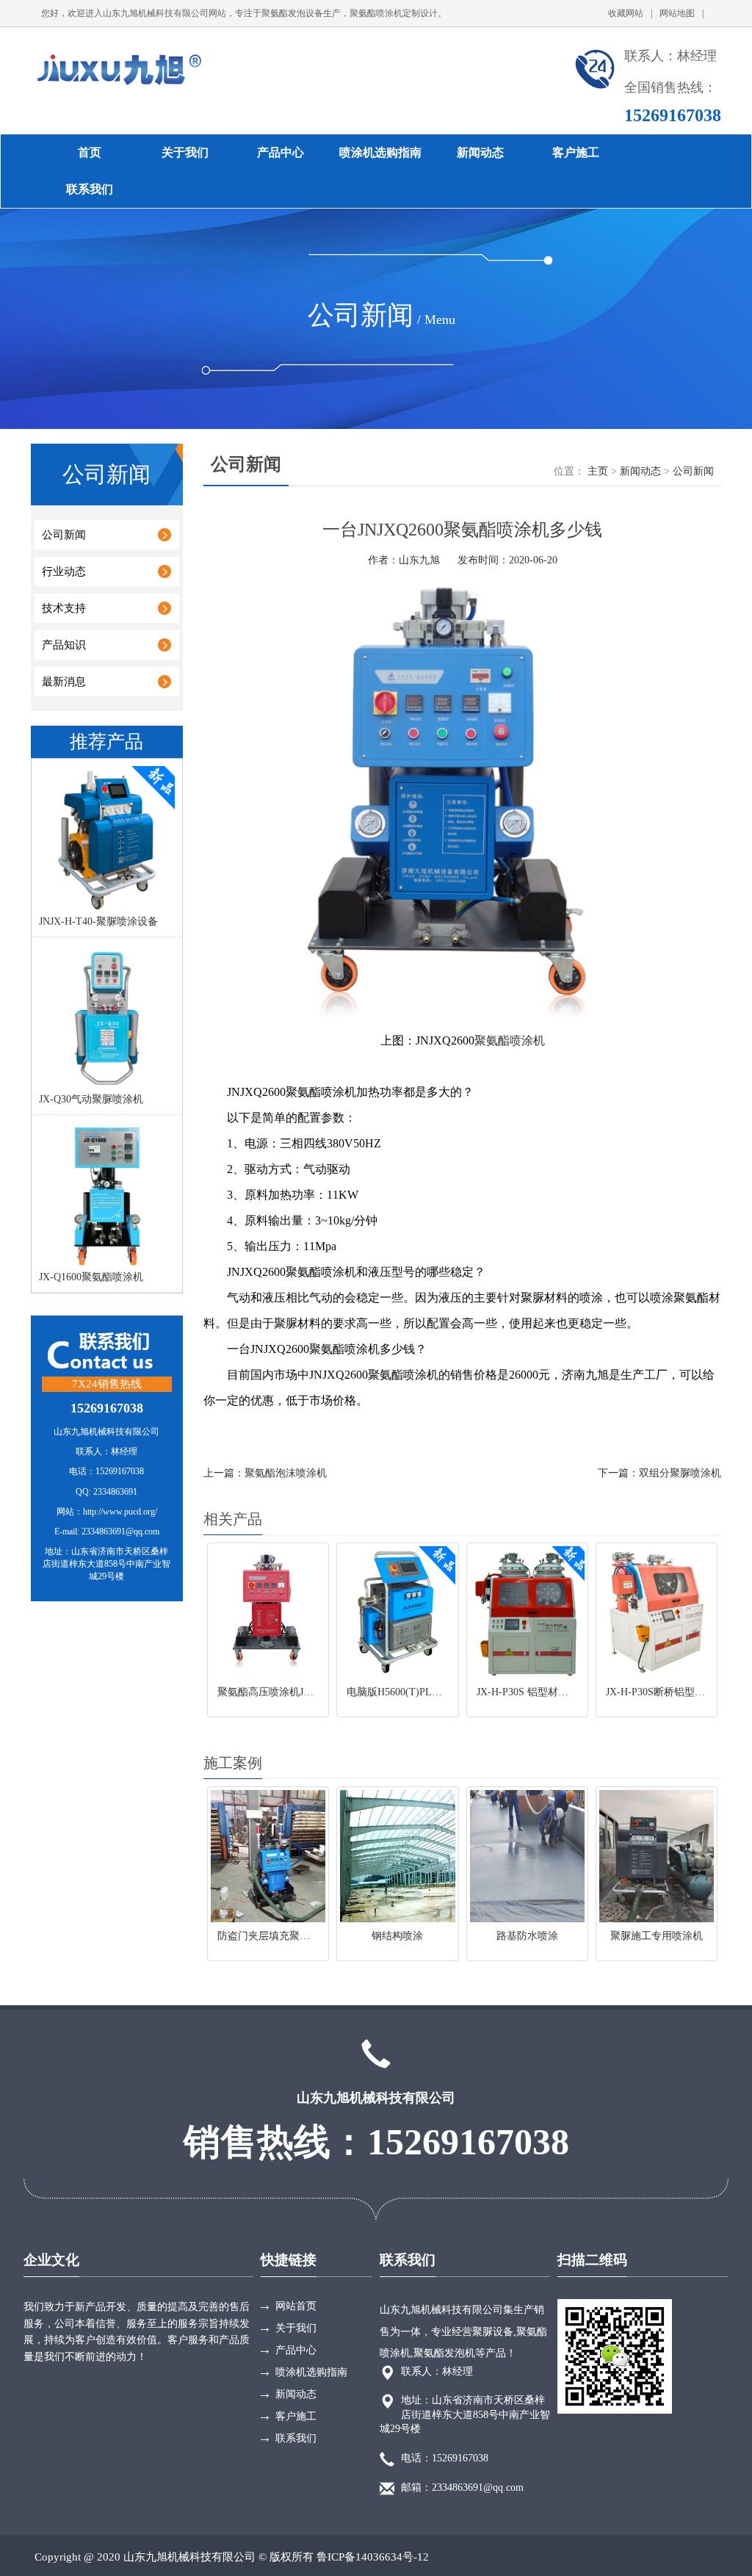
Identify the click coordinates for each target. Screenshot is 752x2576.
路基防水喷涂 (527, 1936)
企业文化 (51, 2260)
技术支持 (64, 608)
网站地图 (681, 13)
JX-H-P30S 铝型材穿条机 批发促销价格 (565, 1692)
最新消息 (64, 682)
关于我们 (185, 152)
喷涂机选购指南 (380, 152)
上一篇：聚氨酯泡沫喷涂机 (265, 1473)
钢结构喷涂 (397, 1936)
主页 (598, 471)
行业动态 (64, 571)
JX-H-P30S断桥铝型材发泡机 (671, 1692)
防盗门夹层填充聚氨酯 (269, 1936)
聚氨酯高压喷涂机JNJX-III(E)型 (289, 1692)
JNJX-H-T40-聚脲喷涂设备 (98, 921)
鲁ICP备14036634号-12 (373, 2557)
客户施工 (576, 152)
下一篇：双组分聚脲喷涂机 (659, 1473)
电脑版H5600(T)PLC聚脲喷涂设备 (423, 1692)
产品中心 (281, 152)
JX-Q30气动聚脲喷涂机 (91, 1099)
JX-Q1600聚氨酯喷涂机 (91, 1277)
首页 (90, 152)
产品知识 (64, 645)
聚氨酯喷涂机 (510, 1040)
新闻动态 (480, 152)
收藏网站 (630, 13)
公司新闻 (64, 535)
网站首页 (296, 2306)
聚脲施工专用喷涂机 (657, 1936)
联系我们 (90, 189)
